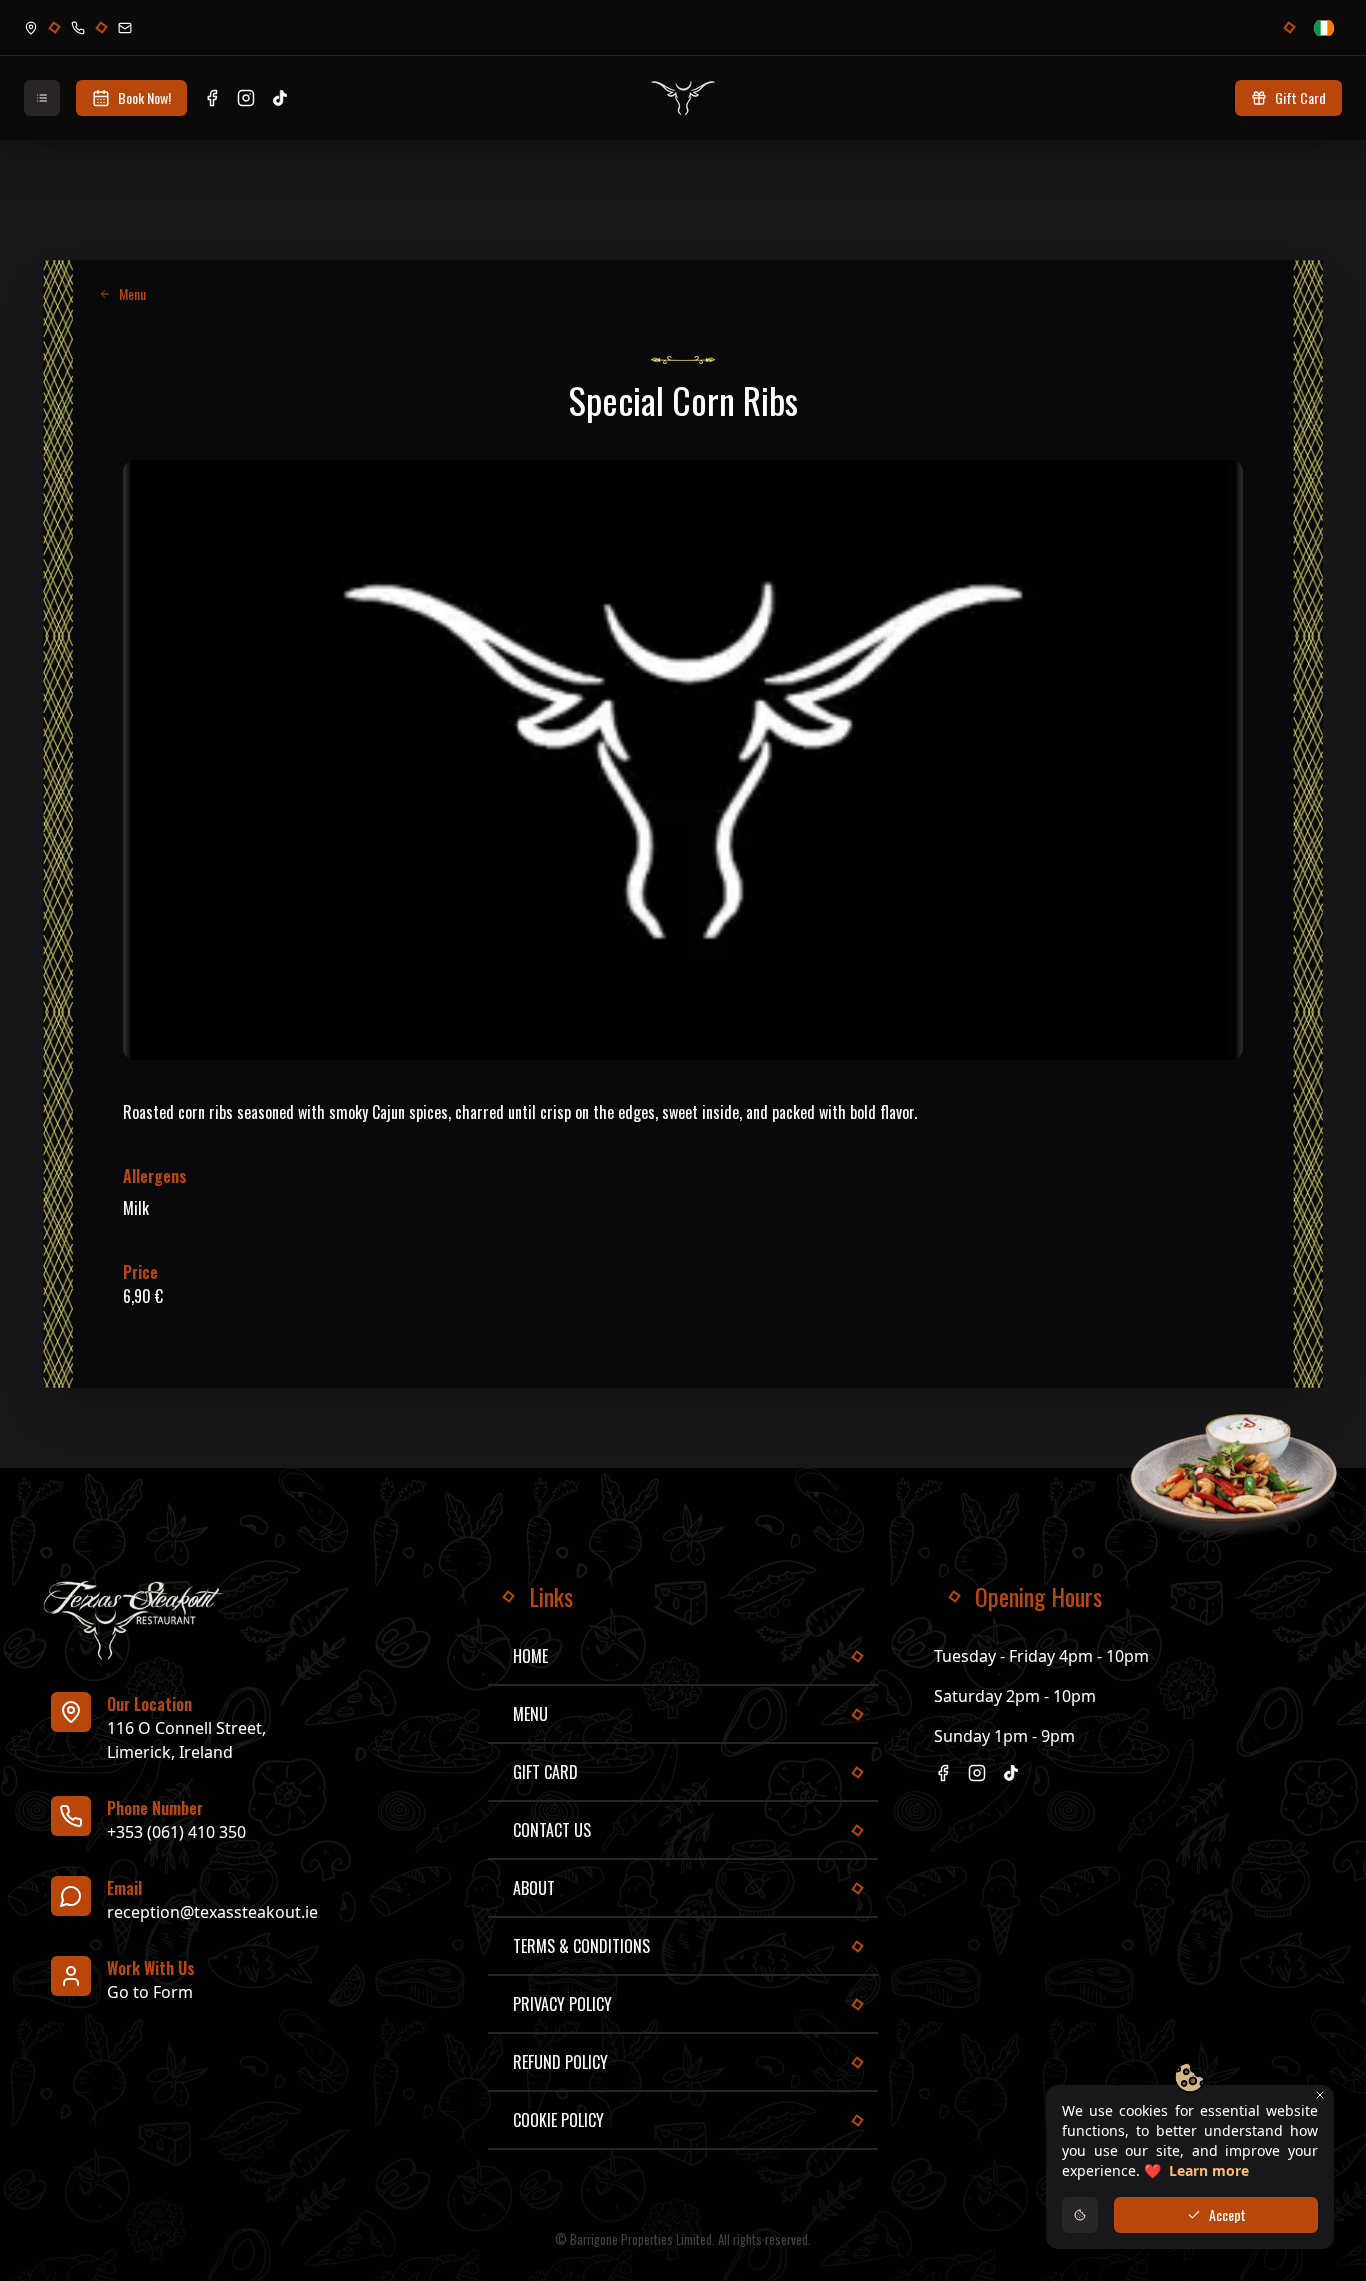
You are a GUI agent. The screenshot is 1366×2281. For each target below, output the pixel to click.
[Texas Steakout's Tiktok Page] (280, 98)
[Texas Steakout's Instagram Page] (246, 98)
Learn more (1209, 2170)
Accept (1227, 2214)
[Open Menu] (42, 98)
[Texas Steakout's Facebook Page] (212, 98)
